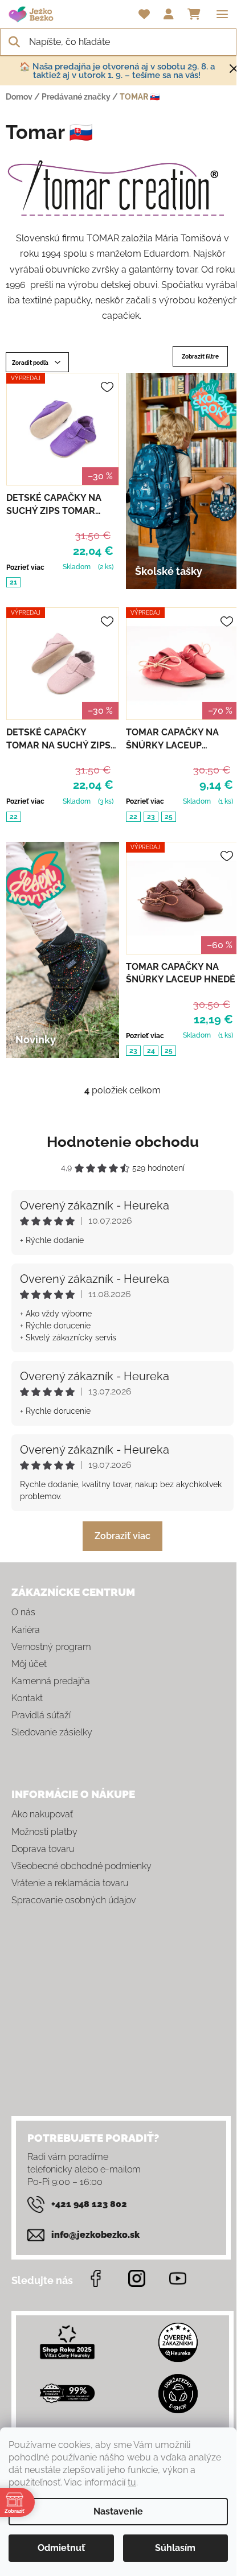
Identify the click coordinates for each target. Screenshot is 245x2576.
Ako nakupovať (42, 1814)
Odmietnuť (61, 2548)
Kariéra (26, 1630)
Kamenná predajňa (51, 1681)
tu (132, 2482)
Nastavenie (118, 2511)
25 (169, 817)
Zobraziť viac (122, 1536)
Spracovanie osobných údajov (73, 1900)
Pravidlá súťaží (41, 1715)
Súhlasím (175, 2548)
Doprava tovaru (43, 1849)
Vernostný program (51, 1647)
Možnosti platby (44, 1832)
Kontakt (27, 1698)
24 (151, 1051)
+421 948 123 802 (89, 2204)
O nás (23, 1612)
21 (13, 582)
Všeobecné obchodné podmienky (81, 1866)
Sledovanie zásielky (52, 1732)
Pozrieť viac (25, 567)
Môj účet (29, 1664)
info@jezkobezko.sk (95, 2235)
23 (151, 817)
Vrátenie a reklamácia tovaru (70, 1883)
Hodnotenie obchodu (123, 1142)
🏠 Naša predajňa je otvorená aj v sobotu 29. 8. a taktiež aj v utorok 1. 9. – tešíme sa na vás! (117, 71)
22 (14, 817)
